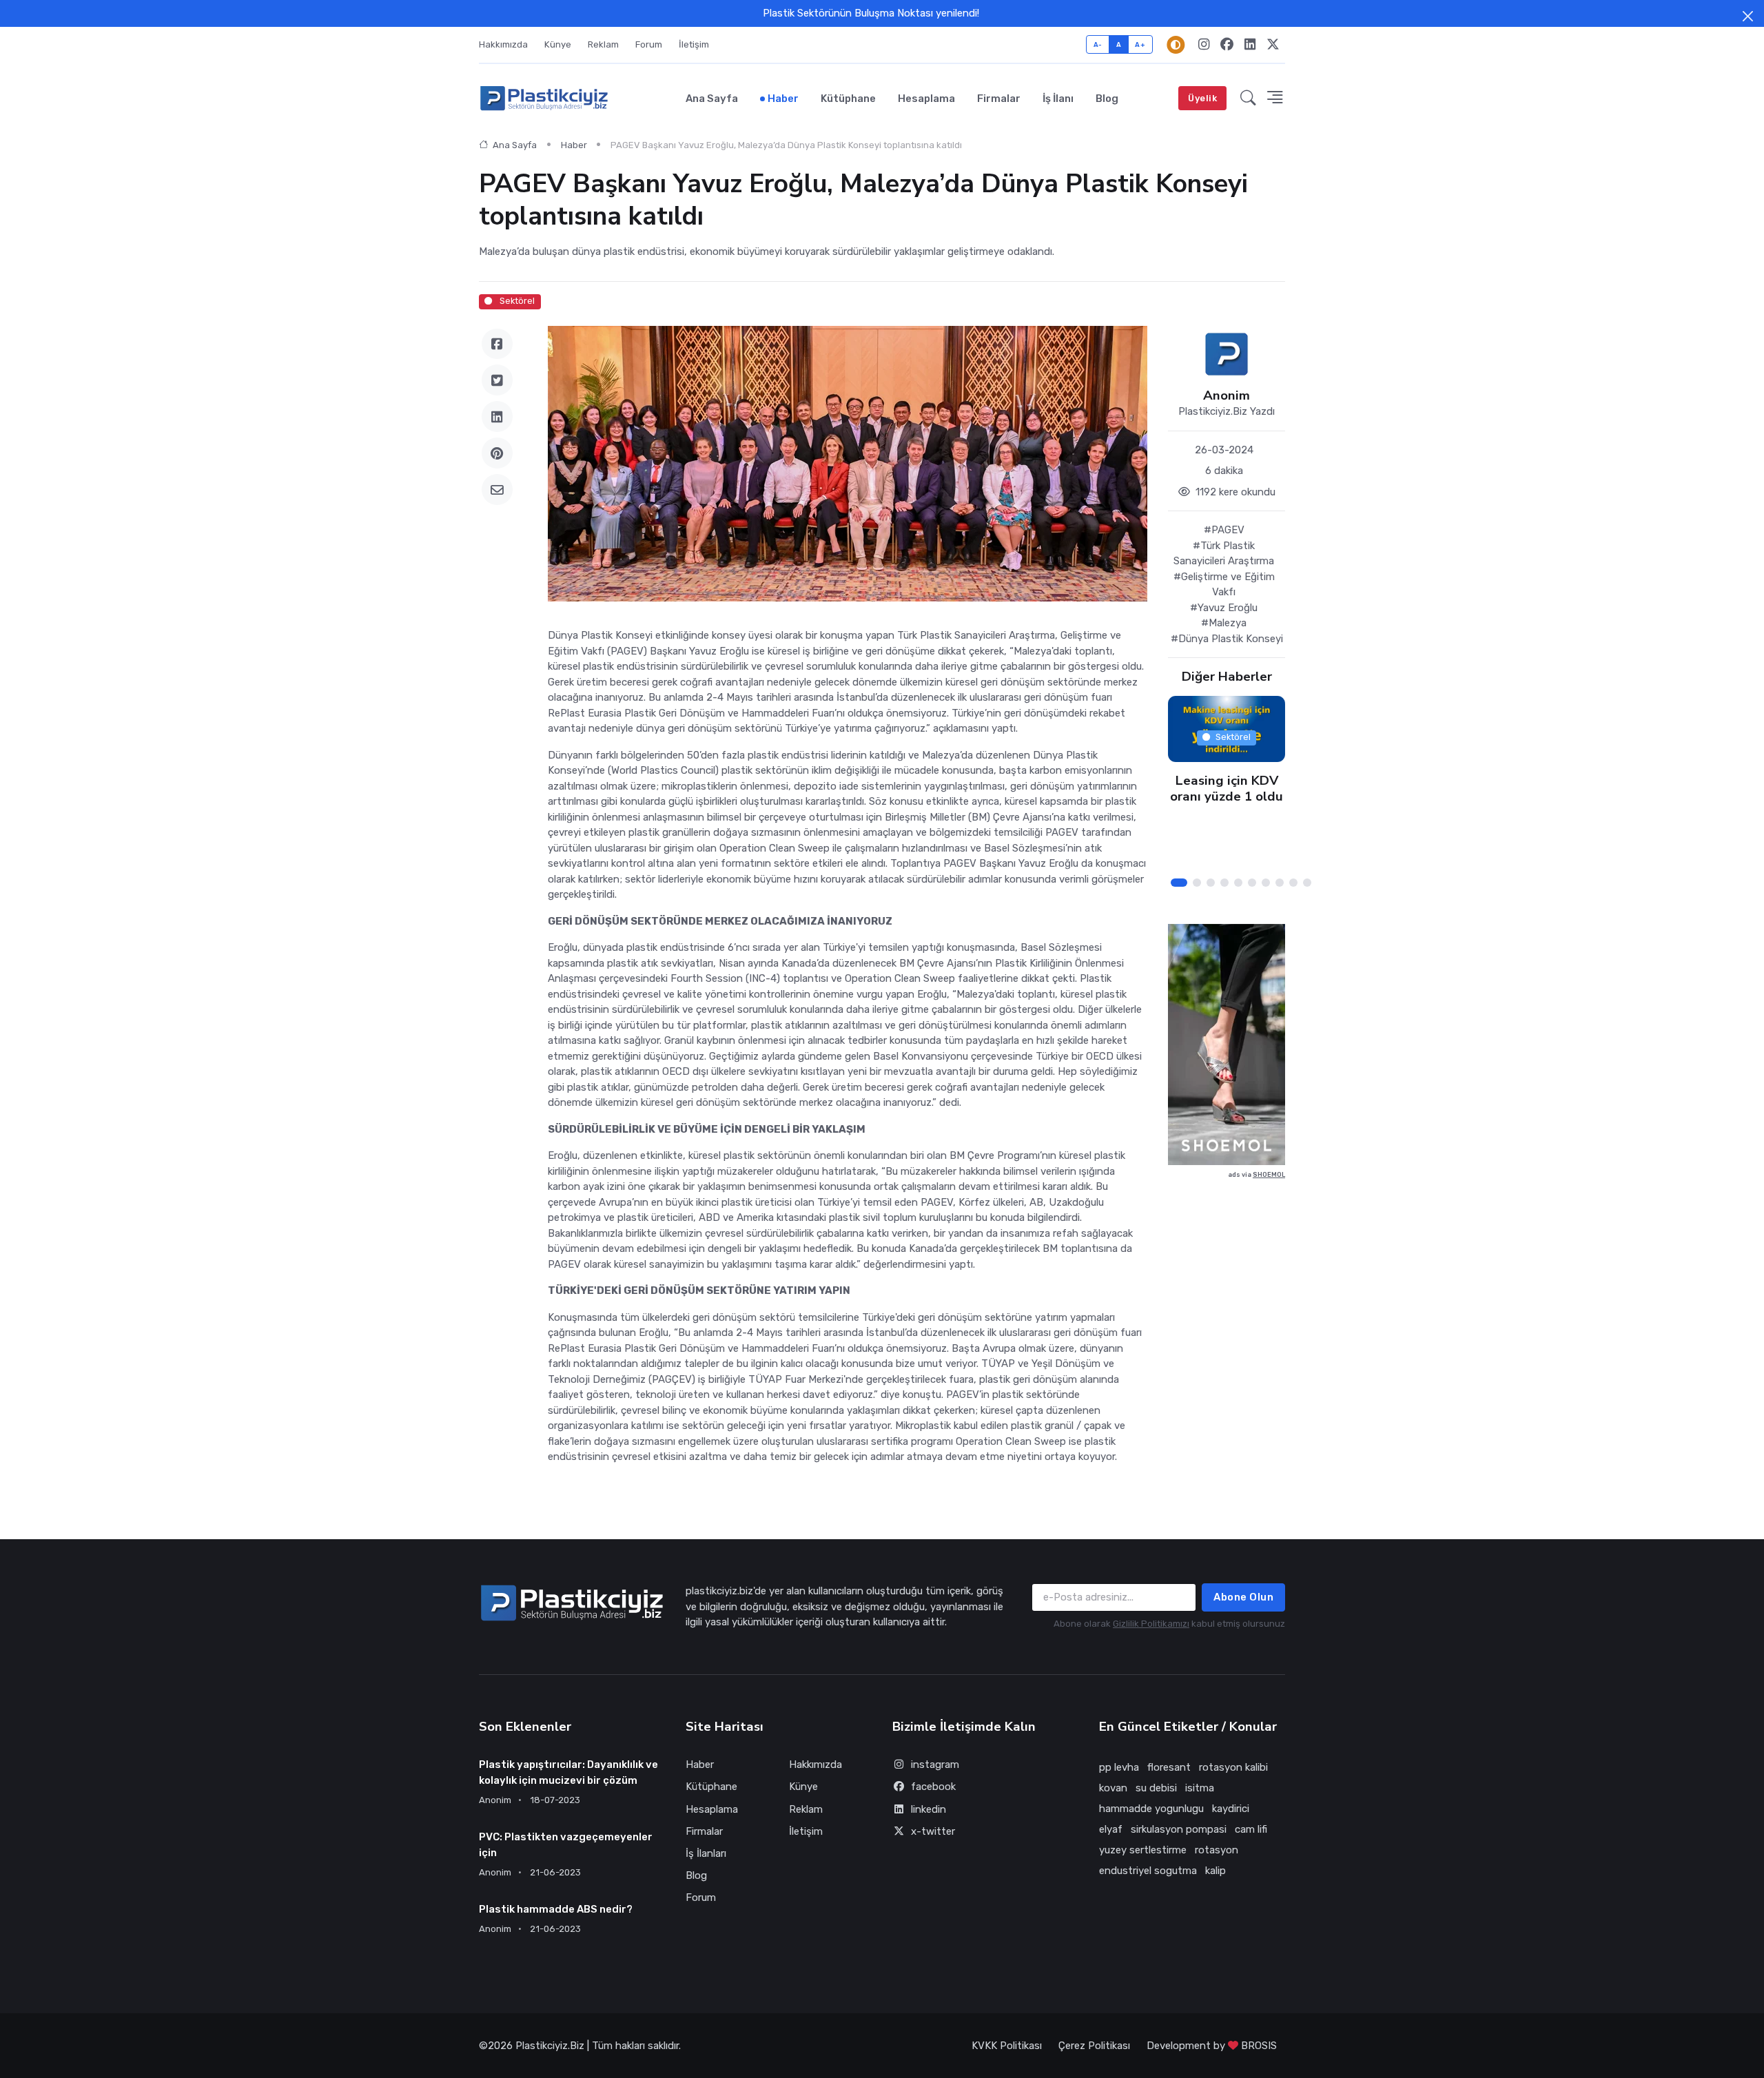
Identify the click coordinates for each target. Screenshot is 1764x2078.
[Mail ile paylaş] (497, 490)
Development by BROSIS (1212, 2046)
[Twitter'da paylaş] (497, 380)
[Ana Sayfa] (544, 99)
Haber (783, 99)
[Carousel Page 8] (1280, 883)
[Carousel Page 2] (1197, 883)
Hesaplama (926, 99)
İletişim (694, 44)
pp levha (1119, 1767)
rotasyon (1217, 1850)
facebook (933, 1787)
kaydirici (1231, 1809)
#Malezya (1224, 623)
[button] (1248, 99)
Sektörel (516, 301)
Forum (649, 44)
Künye (558, 44)
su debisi (1156, 1788)
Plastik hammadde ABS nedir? (556, 1909)
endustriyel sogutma (1148, 1871)
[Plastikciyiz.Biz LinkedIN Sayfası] (1250, 45)
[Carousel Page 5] (1238, 883)
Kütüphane (848, 99)
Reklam (603, 44)
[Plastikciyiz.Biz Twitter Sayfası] (1273, 45)
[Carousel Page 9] (1293, 883)
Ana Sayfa (712, 99)
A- (1098, 44)
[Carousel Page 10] (1307, 883)
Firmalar (999, 99)
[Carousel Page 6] (1252, 883)
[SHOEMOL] (1227, 1045)
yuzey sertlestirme (1143, 1850)
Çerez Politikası (1094, 2046)
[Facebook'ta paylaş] (497, 344)
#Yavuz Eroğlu (1224, 608)
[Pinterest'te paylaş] (497, 453)
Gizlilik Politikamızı (1151, 1624)
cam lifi (1251, 1829)
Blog (1107, 99)
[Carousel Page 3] (1211, 883)
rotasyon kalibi (1233, 1767)
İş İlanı (1058, 99)
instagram (935, 1765)
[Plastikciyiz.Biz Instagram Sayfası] (1204, 45)
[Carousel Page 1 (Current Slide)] (1179, 883)
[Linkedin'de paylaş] (497, 416)
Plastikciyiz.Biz (550, 2046)
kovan (1113, 1788)
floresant (1169, 1767)
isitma (1200, 1788)
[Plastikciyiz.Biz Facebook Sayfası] (1227, 45)
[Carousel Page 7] (1266, 883)
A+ (1140, 44)
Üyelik (1202, 98)
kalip (1216, 1871)
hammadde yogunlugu (1151, 1809)
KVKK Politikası (1007, 2046)
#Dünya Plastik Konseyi (1227, 639)
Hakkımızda (503, 44)
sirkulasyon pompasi (1179, 1829)
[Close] (1748, 16)
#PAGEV (1224, 530)
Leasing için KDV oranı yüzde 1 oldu (1227, 789)
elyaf (1111, 1829)
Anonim (1227, 396)
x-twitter (933, 1831)
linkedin (929, 1809)
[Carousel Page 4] (1224, 883)
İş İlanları (706, 1853)
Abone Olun (1243, 1597)
